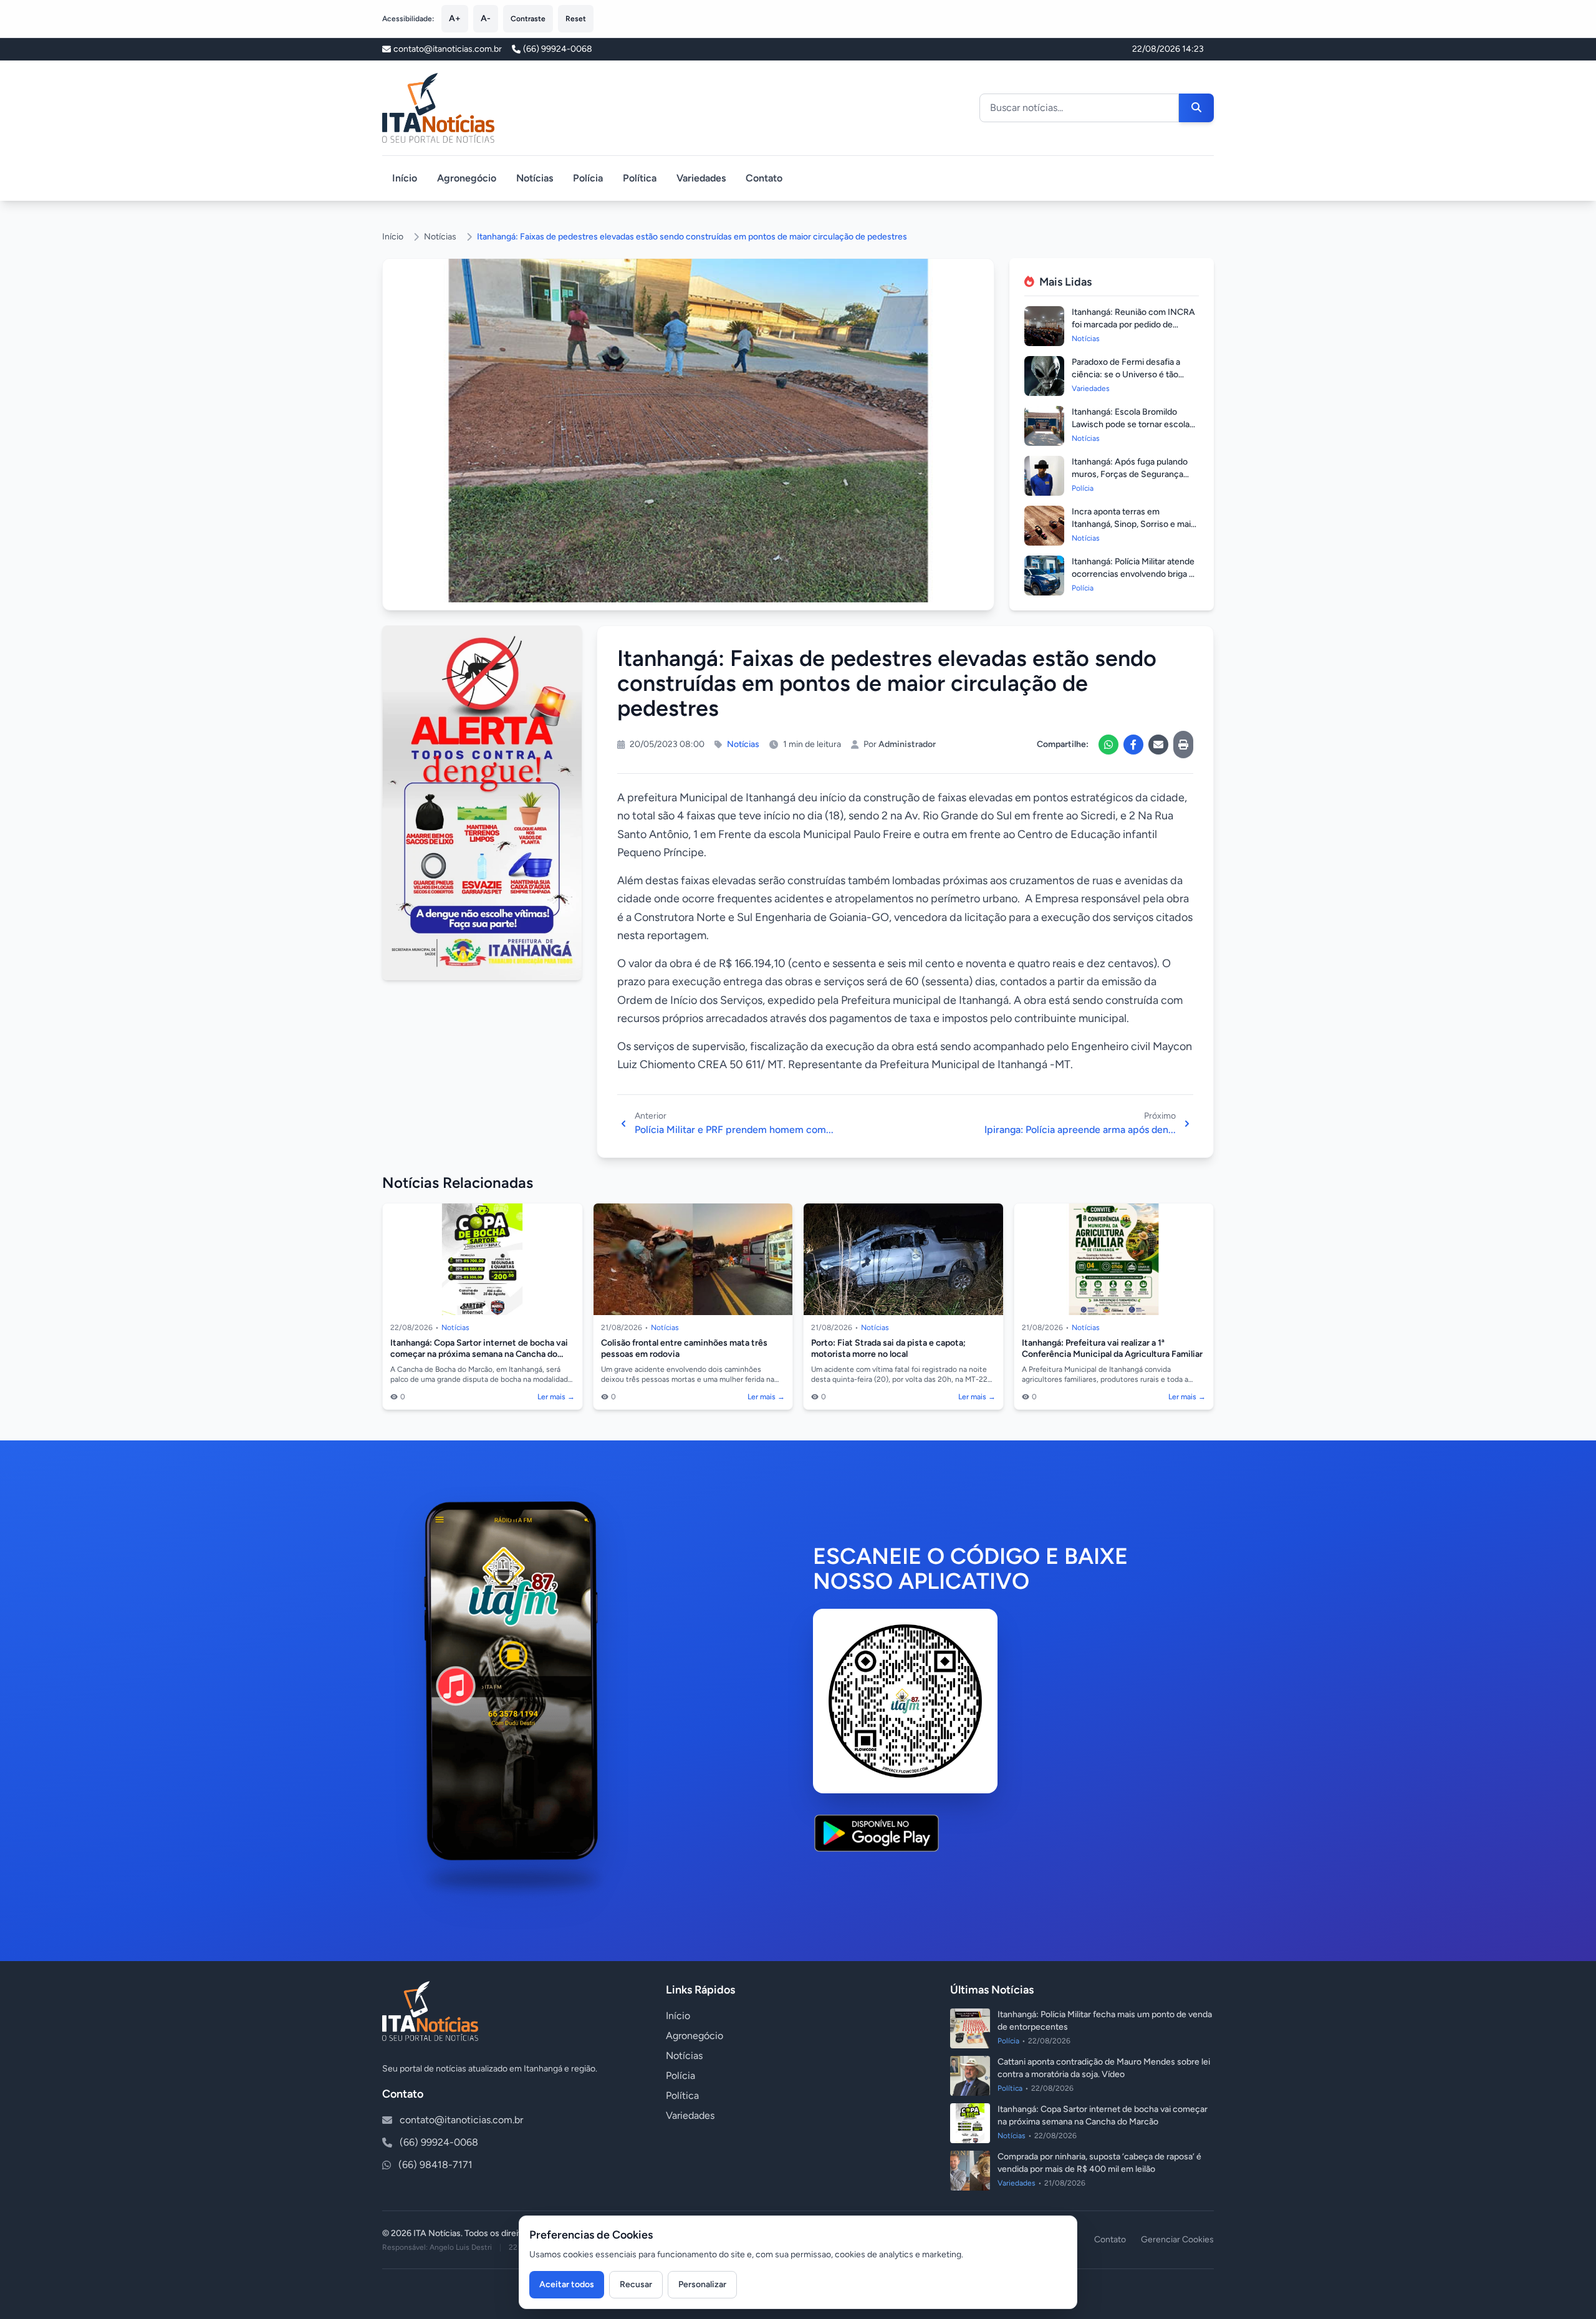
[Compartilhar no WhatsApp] (1108, 745)
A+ (455, 18)
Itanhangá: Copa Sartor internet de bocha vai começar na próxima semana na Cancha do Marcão (479, 1354)
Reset (576, 19)
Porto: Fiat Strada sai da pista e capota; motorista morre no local (888, 1348)
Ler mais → (556, 1397)
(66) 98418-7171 (435, 2165)
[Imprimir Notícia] (1183, 745)
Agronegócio (467, 178)
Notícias (535, 178)
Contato (764, 178)
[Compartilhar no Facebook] (1133, 745)
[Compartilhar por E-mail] (1158, 745)
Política (640, 178)
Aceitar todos (567, 2284)
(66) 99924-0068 (558, 49)
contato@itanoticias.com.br (461, 2120)
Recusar (636, 2284)
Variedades (701, 178)
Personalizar (702, 2284)
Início (405, 178)
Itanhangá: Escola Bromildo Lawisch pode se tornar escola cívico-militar (1131, 424)
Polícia (588, 178)
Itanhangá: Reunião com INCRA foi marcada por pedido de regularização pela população (1133, 325)
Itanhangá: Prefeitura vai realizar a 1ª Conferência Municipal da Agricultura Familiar (1112, 1348)
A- (486, 18)
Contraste (528, 19)
